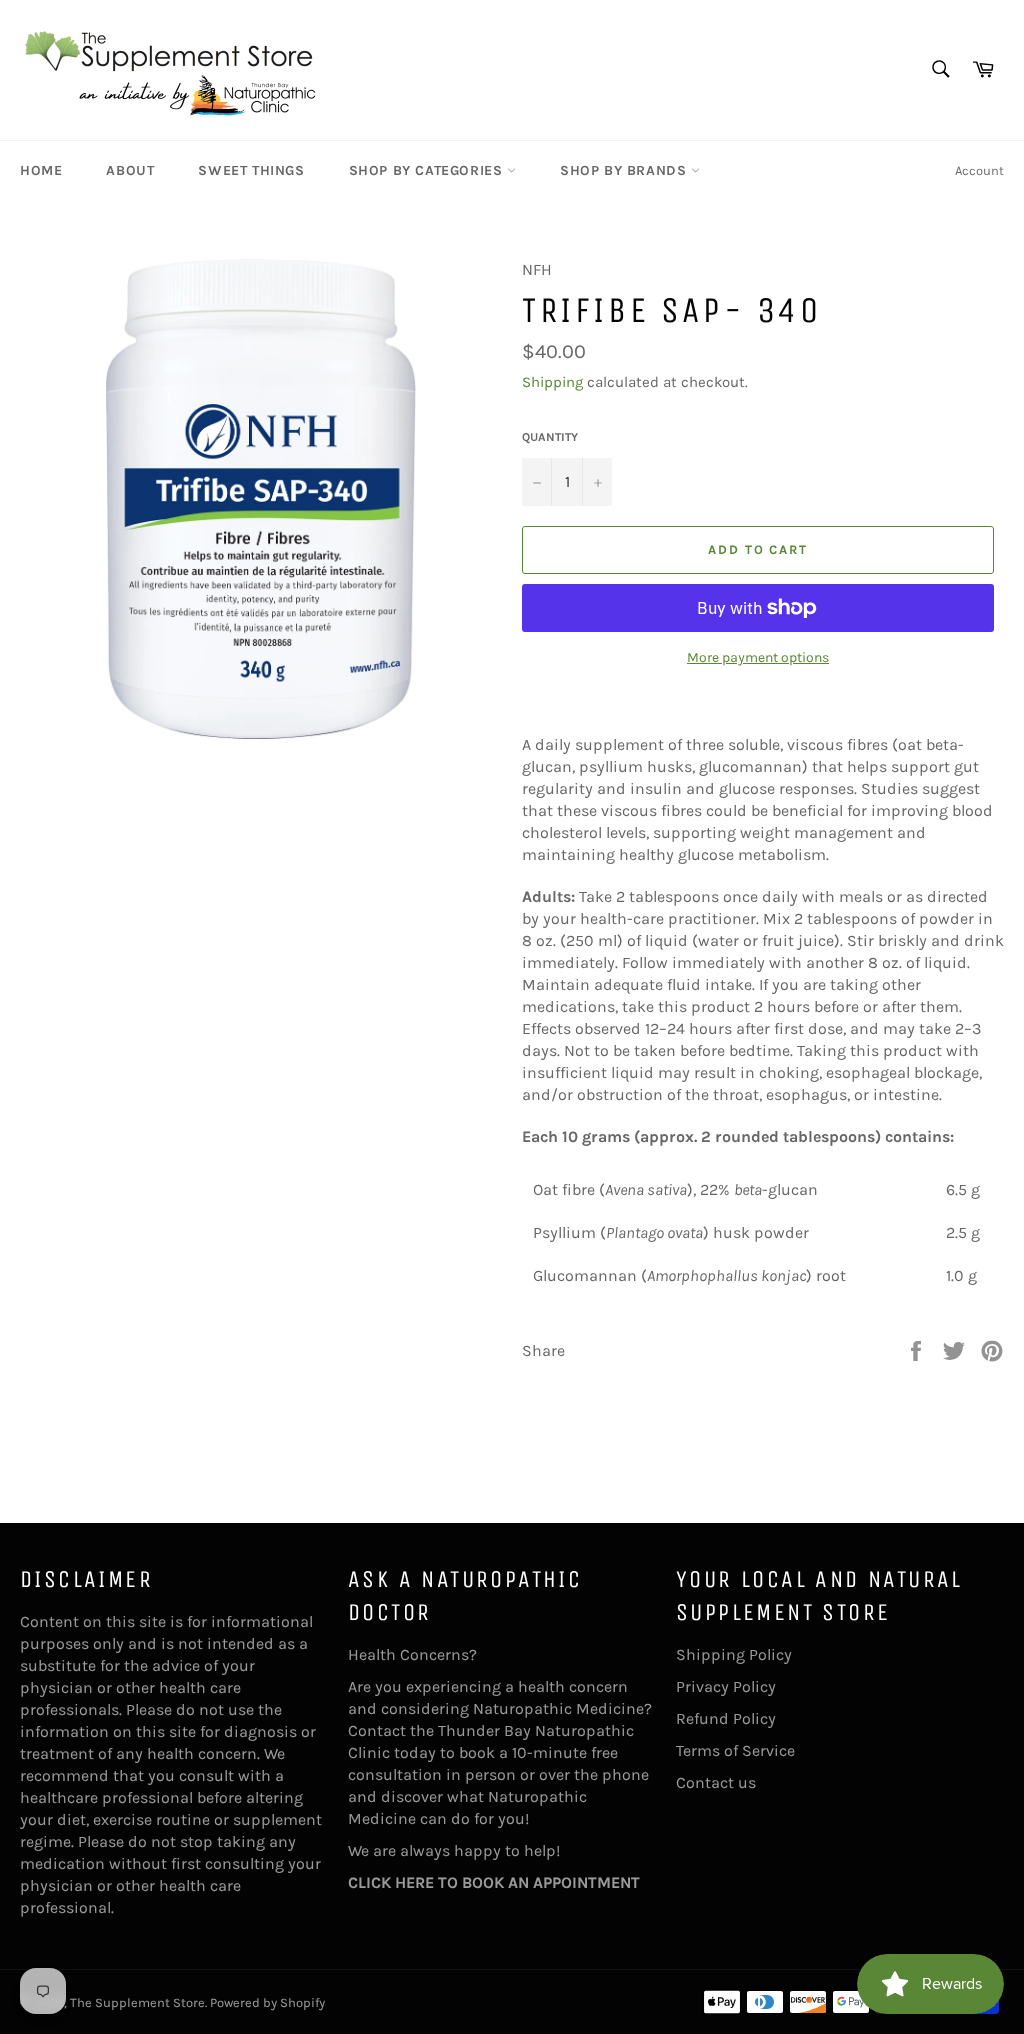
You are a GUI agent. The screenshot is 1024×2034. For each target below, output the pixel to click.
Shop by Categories (428, 170)
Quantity (550, 437)
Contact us (716, 1782)
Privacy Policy (726, 1686)
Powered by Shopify (267, 2002)
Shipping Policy (734, 1654)
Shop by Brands (625, 170)
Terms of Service (735, 1750)
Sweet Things (251, 170)
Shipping (552, 382)
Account (979, 170)
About (130, 170)
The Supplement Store (137, 2002)
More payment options (758, 657)
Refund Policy (726, 1718)
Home (41, 170)
